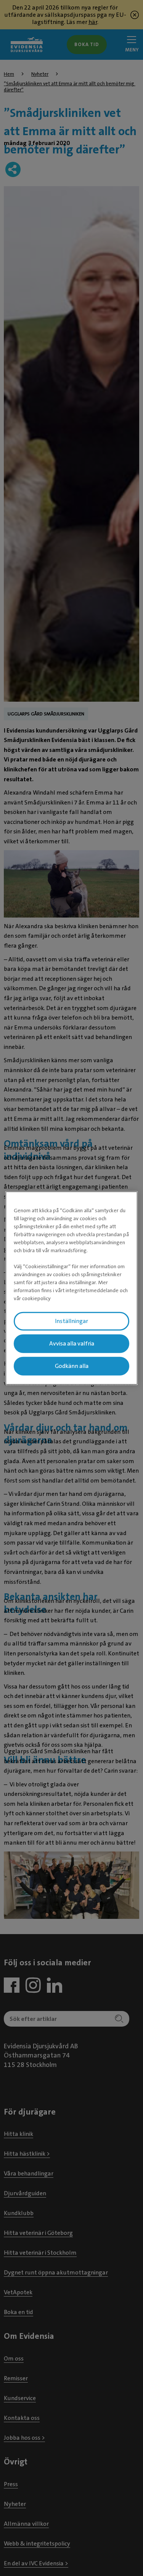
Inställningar (71, 1321)
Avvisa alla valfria (72, 1344)
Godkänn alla (72, 1366)
